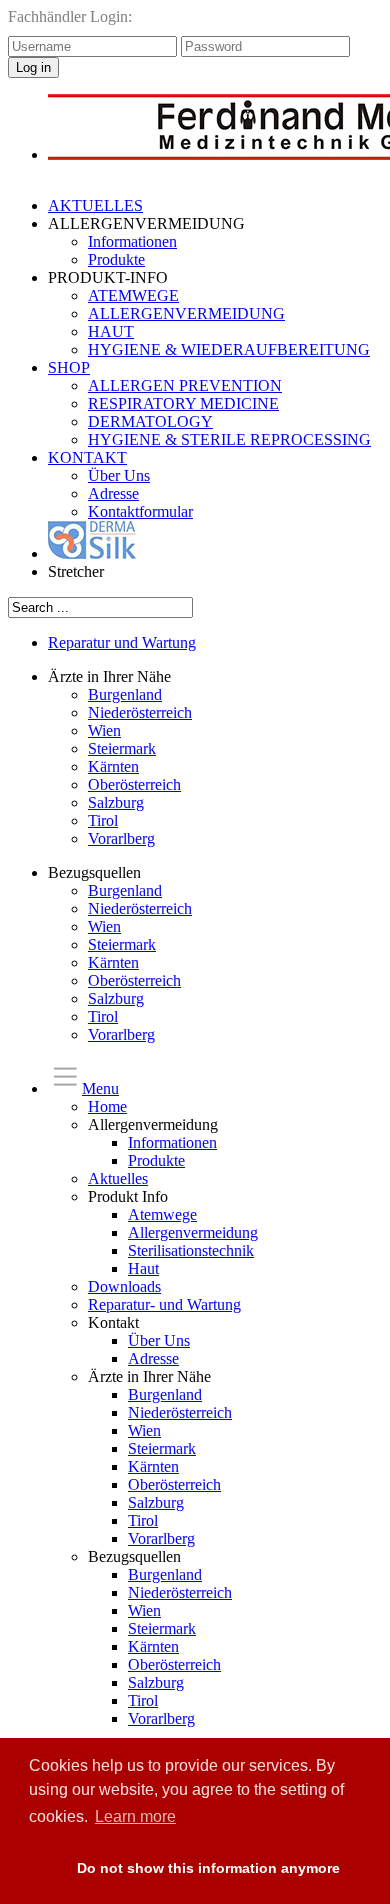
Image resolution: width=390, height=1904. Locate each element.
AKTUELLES (95, 205)
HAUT (111, 331)
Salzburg (116, 802)
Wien (104, 730)
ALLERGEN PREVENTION (185, 385)
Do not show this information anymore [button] (208, 1868)
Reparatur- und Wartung (164, 1304)
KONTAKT (87, 457)
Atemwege (162, 1214)
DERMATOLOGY (150, 421)
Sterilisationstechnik (191, 1250)
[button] (42, 1869)
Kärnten (113, 766)
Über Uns (119, 475)
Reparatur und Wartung (122, 642)
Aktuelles (118, 1178)
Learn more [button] (135, 1816)
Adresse (113, 493)
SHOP (69, 367)
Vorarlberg (121, 838)
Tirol (103, 820)
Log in (33, 67)
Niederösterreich (140, 712)
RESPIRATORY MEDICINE (183, 403)
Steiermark (122, 748)
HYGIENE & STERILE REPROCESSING (229, 439)
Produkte (116, 259)
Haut (143, 1268)
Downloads (124, 1286)
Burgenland (125, 694)
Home (107, 1106)
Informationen (132, 241)
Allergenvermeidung (193, 1232)
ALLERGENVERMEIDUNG (186, 313)
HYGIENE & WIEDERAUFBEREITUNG (229, 349)
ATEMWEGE (133, 295)
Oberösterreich (134, 784)
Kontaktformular (140, 511)
